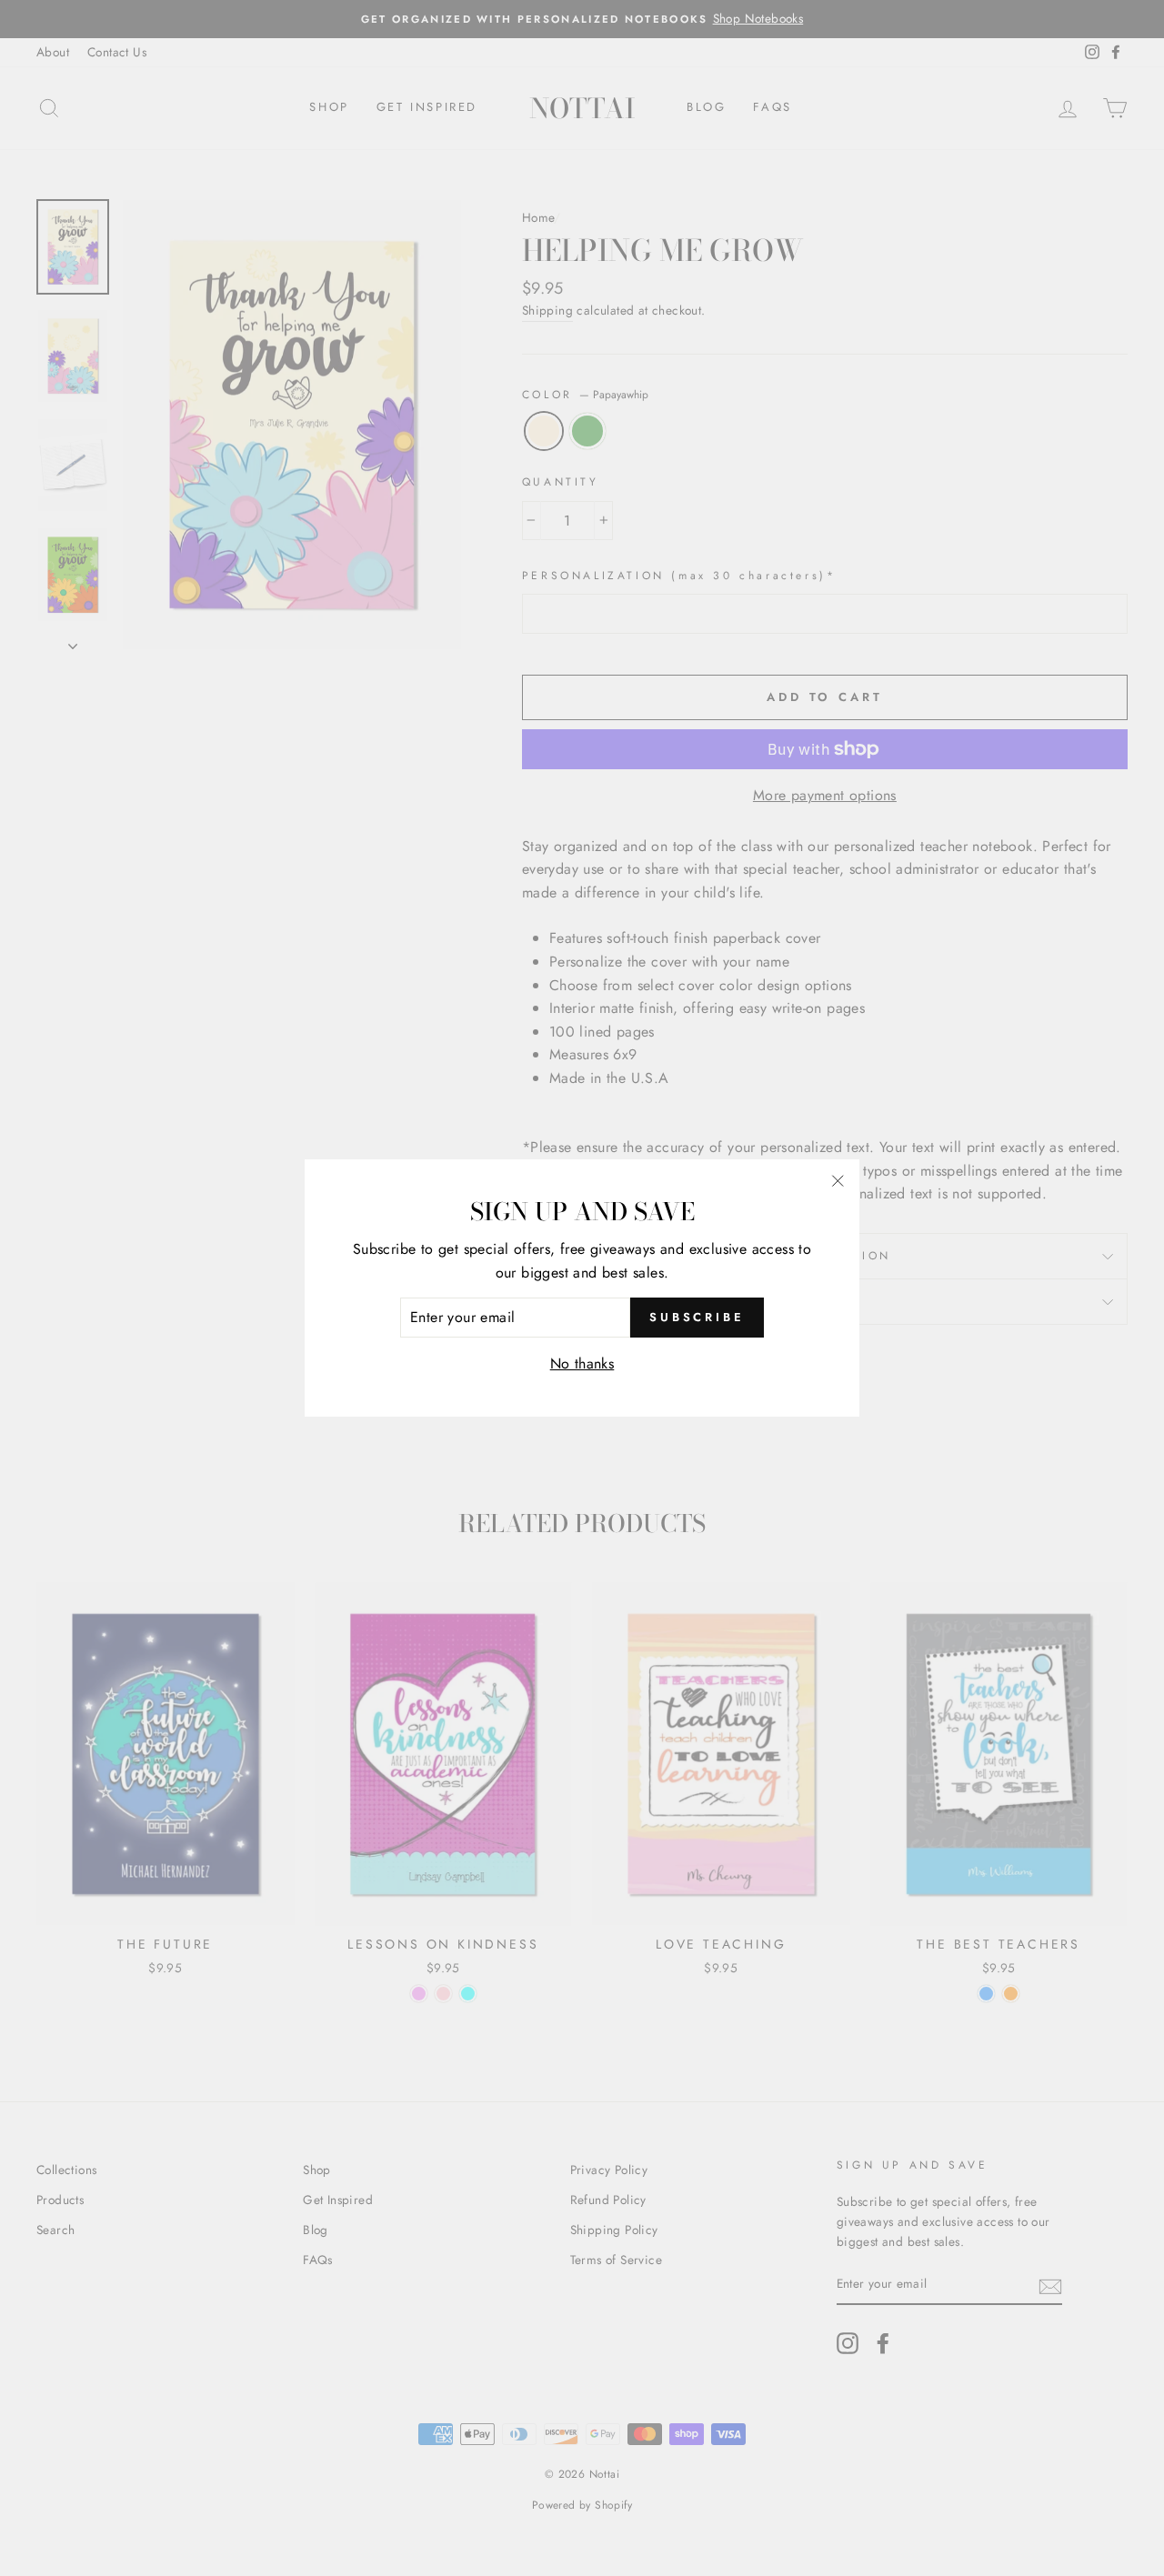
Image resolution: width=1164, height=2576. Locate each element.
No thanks (582, 1363)
